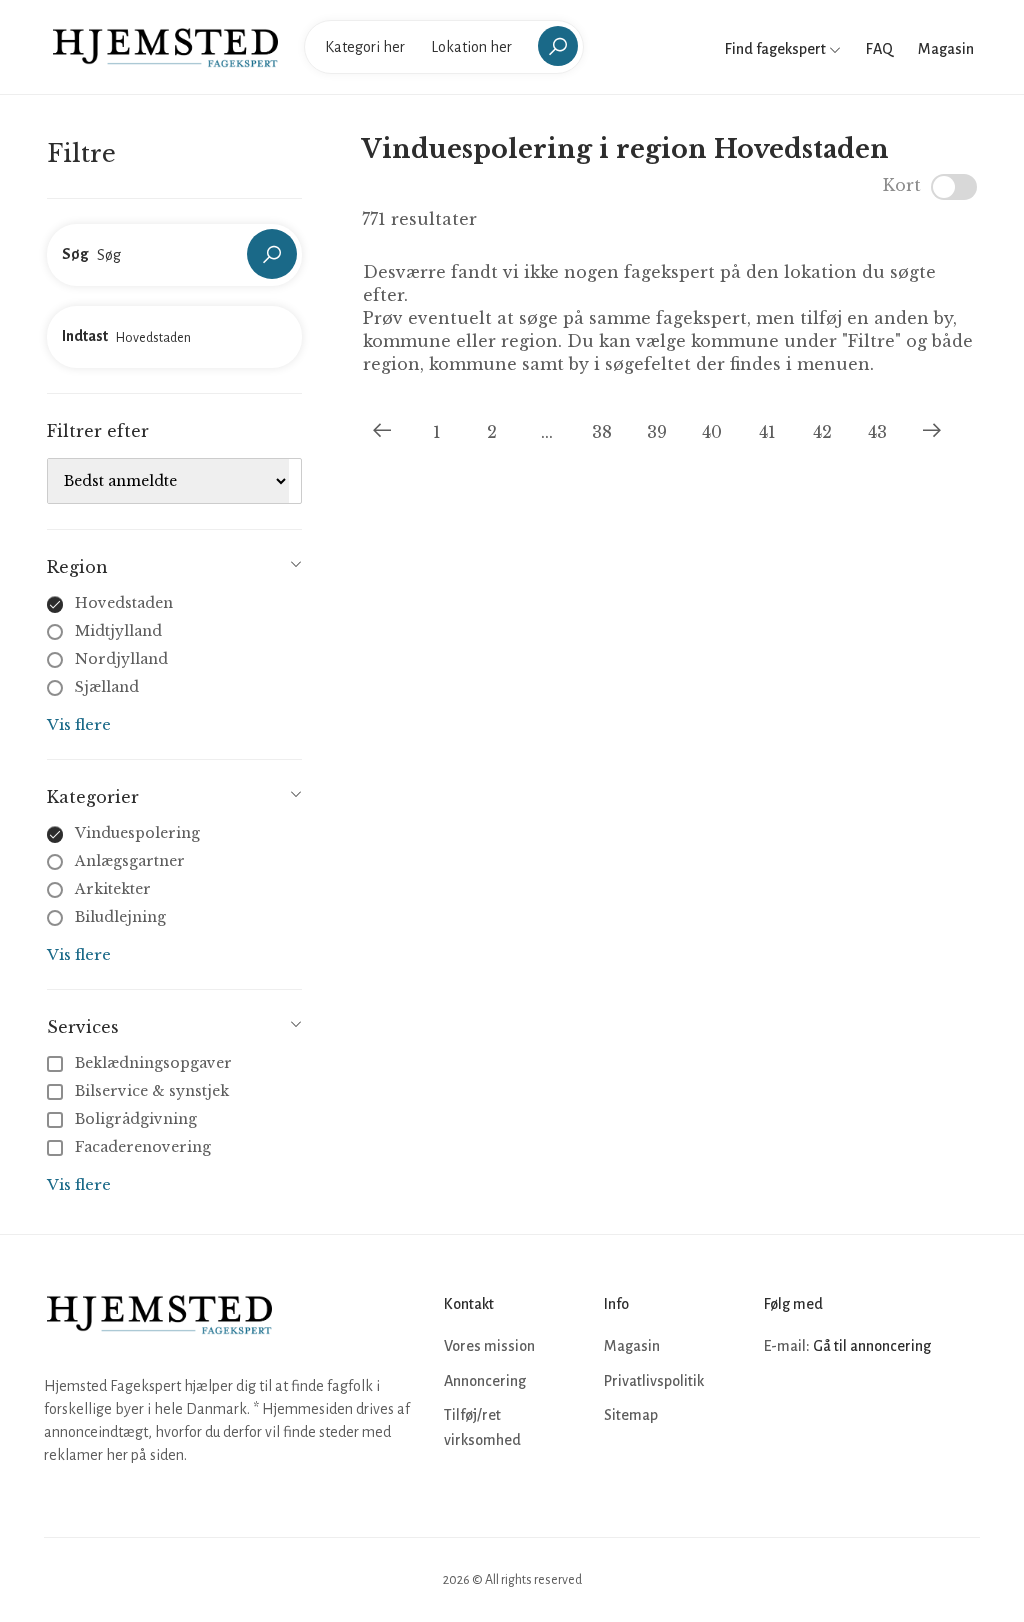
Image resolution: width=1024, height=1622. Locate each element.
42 (822, 432)
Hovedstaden (124, 603)
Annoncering (485, 1381)
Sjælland (107, 687)
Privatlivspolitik (654, 1381)
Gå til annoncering (872, 1346)
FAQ (879, 49)
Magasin (946, 49)
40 (712, 432)
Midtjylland (118, 631)
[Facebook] (782, 1407)
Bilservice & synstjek (152, 1091)
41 (767, 432)
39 (657, 432)
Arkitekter (113, 889)
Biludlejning (120, 917)
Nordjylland (121, 659)
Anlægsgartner (130, 861)
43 (877, 432)
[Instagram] (826, 1407)
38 (602, 432)
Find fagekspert (777, 49)
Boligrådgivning (136, 1119)
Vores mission (489, 1346)
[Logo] (165, 46)
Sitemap (631, 1415)
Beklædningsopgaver (153, 1063)
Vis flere (79, 724)
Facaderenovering (143, 1147)
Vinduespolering (137, 833)
